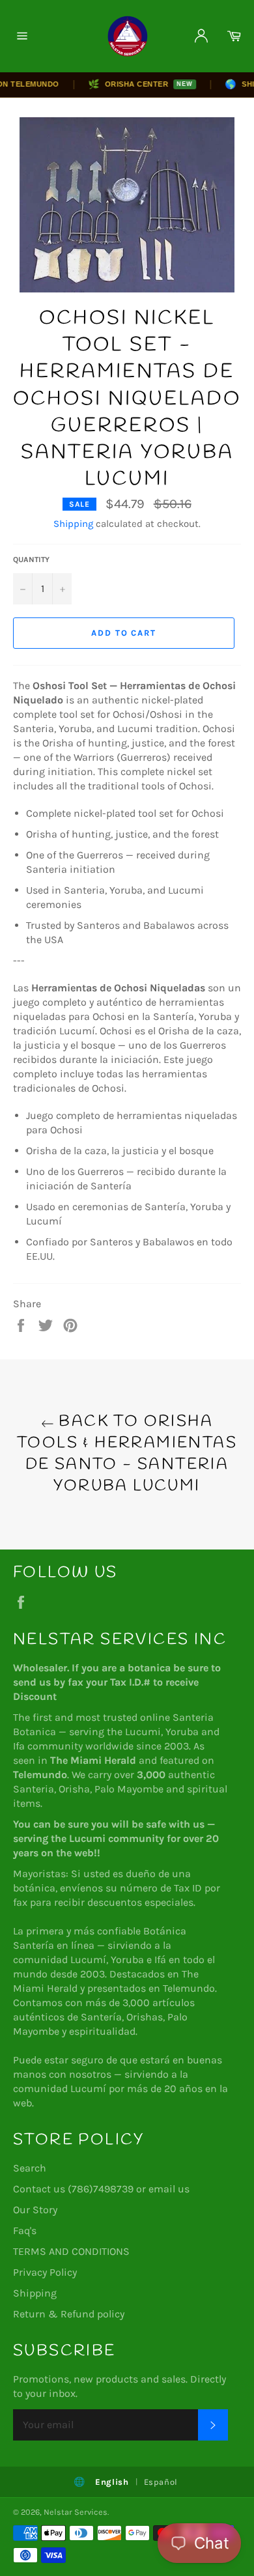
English (112, 2482)
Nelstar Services (76, 2512)
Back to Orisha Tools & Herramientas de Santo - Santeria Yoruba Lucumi (127, 1454)
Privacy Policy (45, 2272)
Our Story (35, 2210)
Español (161, 2482)
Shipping (73, 524)
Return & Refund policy (69, 2314)
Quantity (31, 559)
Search (30, 2168)
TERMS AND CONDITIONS (71, 2251)
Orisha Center (130, 84)
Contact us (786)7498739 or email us (101, 2189)
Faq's (25, 2230)
